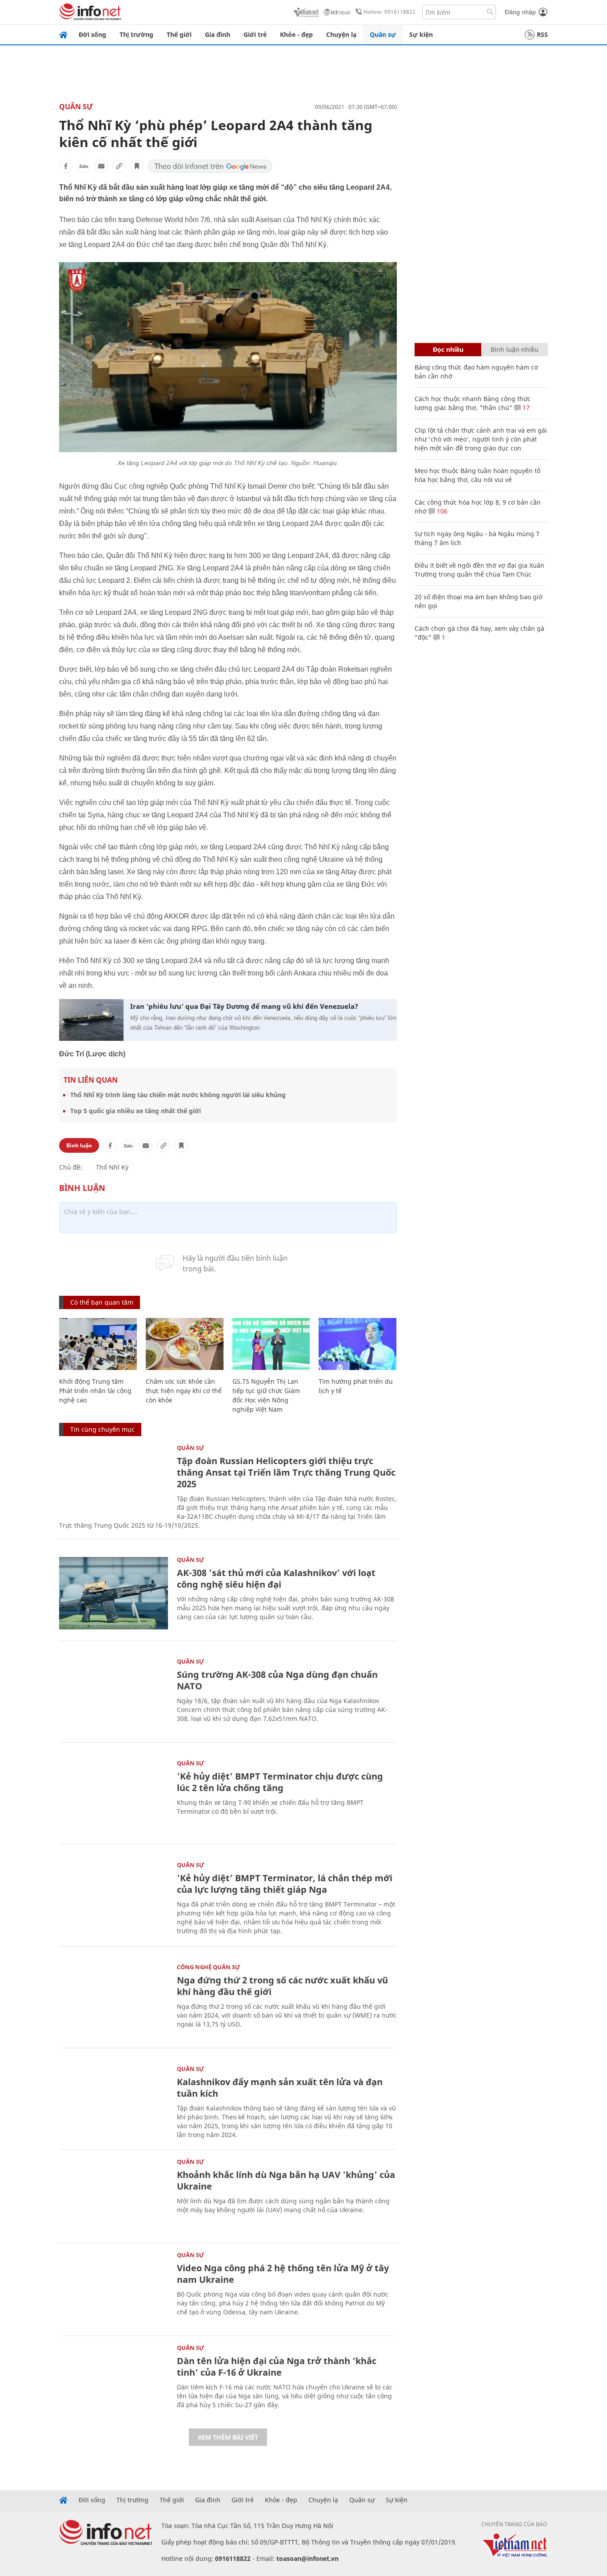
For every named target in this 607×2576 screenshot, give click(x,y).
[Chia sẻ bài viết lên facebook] (66, 166)
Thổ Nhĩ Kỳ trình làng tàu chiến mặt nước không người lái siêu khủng (178, 1095)
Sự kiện (421, 34)
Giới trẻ (255, 34)
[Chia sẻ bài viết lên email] (101, 166)
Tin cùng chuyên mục (102, 1429)
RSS (542, 34)
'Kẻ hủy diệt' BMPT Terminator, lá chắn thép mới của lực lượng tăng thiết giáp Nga (285, 1884)
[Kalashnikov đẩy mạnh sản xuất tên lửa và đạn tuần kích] (114, 2102)
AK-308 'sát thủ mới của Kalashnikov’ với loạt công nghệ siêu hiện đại (276, 1579)
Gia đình (218, 34)
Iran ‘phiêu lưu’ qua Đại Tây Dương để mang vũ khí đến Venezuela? (244, 1006)
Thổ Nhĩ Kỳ (112, 1167)
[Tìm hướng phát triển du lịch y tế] (357, 1344)
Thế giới (179, 34)
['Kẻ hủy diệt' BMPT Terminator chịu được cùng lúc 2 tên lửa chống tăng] (114, 1797)
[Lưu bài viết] (137, 166)
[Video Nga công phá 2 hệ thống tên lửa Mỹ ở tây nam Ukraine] (114, 2288)
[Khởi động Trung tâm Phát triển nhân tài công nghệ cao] (98, 1344)
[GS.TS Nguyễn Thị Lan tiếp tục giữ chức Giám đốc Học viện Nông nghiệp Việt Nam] (271, 1344)
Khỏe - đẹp (296, 34)
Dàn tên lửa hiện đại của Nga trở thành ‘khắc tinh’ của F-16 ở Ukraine (277, 2367)
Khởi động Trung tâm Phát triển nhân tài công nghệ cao (95, 1391)
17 (525, 408)
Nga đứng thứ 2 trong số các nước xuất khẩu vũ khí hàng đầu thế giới (282, 1986)
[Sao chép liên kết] (119, 166)
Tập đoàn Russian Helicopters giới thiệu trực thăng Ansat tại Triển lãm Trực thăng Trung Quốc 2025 (286, 1472)
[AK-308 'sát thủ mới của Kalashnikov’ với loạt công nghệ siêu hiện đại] (114, 1593)
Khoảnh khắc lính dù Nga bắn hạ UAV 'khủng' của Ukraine (286, 2180)
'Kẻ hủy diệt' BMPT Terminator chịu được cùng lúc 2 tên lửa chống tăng (280, 1782)
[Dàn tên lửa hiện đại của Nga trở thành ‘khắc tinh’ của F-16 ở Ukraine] (114, 2381)
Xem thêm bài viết (228, 2437)
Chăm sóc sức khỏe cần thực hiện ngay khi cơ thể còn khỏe (184, 1391)
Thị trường (136, 34)
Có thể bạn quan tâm (102, 1302)
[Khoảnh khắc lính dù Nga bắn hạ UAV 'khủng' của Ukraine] (114, 2195)
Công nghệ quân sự (209, 1967)
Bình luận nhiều (515, 349)
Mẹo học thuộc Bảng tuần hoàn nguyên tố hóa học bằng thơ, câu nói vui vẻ (477, 475)
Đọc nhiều (448, 349)
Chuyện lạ (341, 34)
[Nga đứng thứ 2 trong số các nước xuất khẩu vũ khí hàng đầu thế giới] (114, 2001)
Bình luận (79, 1145)
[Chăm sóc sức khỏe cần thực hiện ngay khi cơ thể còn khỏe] (185, 1344)
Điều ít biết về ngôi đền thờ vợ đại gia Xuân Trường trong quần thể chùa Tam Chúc (479, 570)
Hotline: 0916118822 (389, 12)
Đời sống (92, 34)
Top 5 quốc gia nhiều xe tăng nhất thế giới (136, 1111)
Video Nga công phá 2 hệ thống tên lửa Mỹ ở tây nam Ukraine (283, 2274)
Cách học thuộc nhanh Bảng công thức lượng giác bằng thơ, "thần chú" (473, 403)
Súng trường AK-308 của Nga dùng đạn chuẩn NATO (277, 1680)
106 (441, 511)
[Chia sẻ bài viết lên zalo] (84, 166)
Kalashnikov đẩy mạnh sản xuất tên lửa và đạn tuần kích (280, 2088)
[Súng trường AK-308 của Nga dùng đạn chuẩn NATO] (114, 1695)
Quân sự (383, 34)
